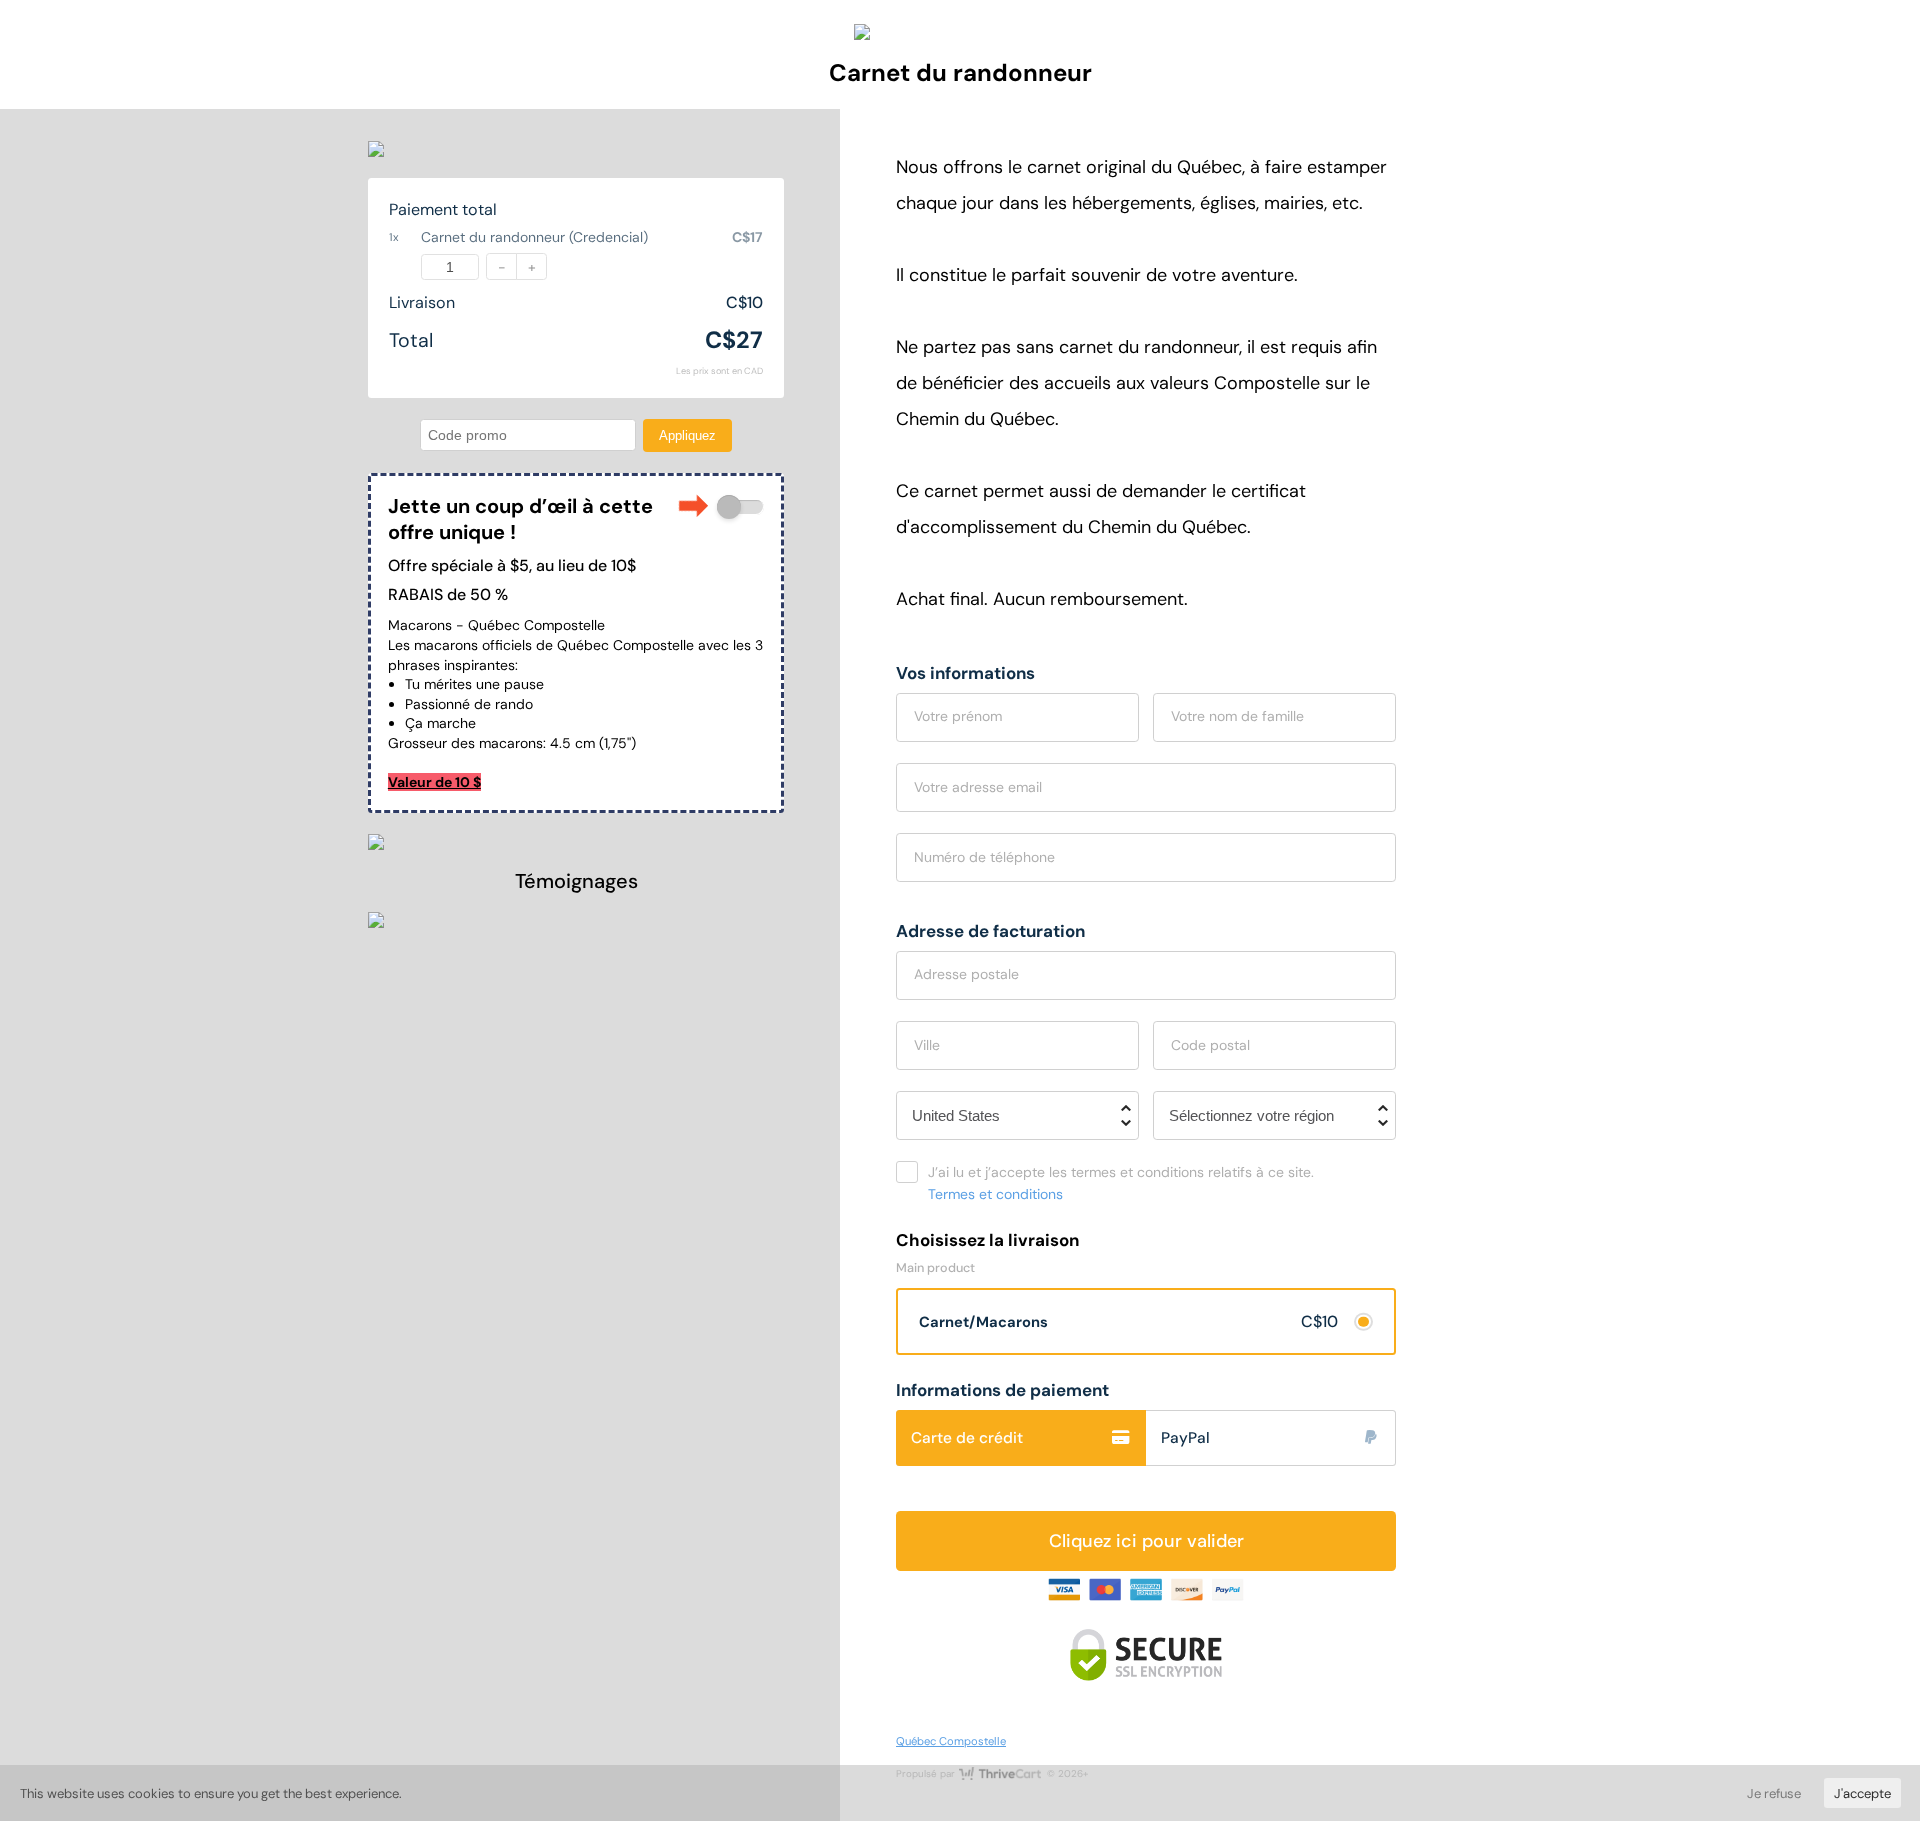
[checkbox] (740, 507)
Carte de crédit (967, 1438)
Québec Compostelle (951, 1741)
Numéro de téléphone (984, 857)
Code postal (1210, 1045)
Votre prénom (958, 716)
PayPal (1185, 1438)
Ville (927, 1045)
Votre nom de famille (1237, 716)
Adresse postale (966, 974)
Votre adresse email (978, 787)
